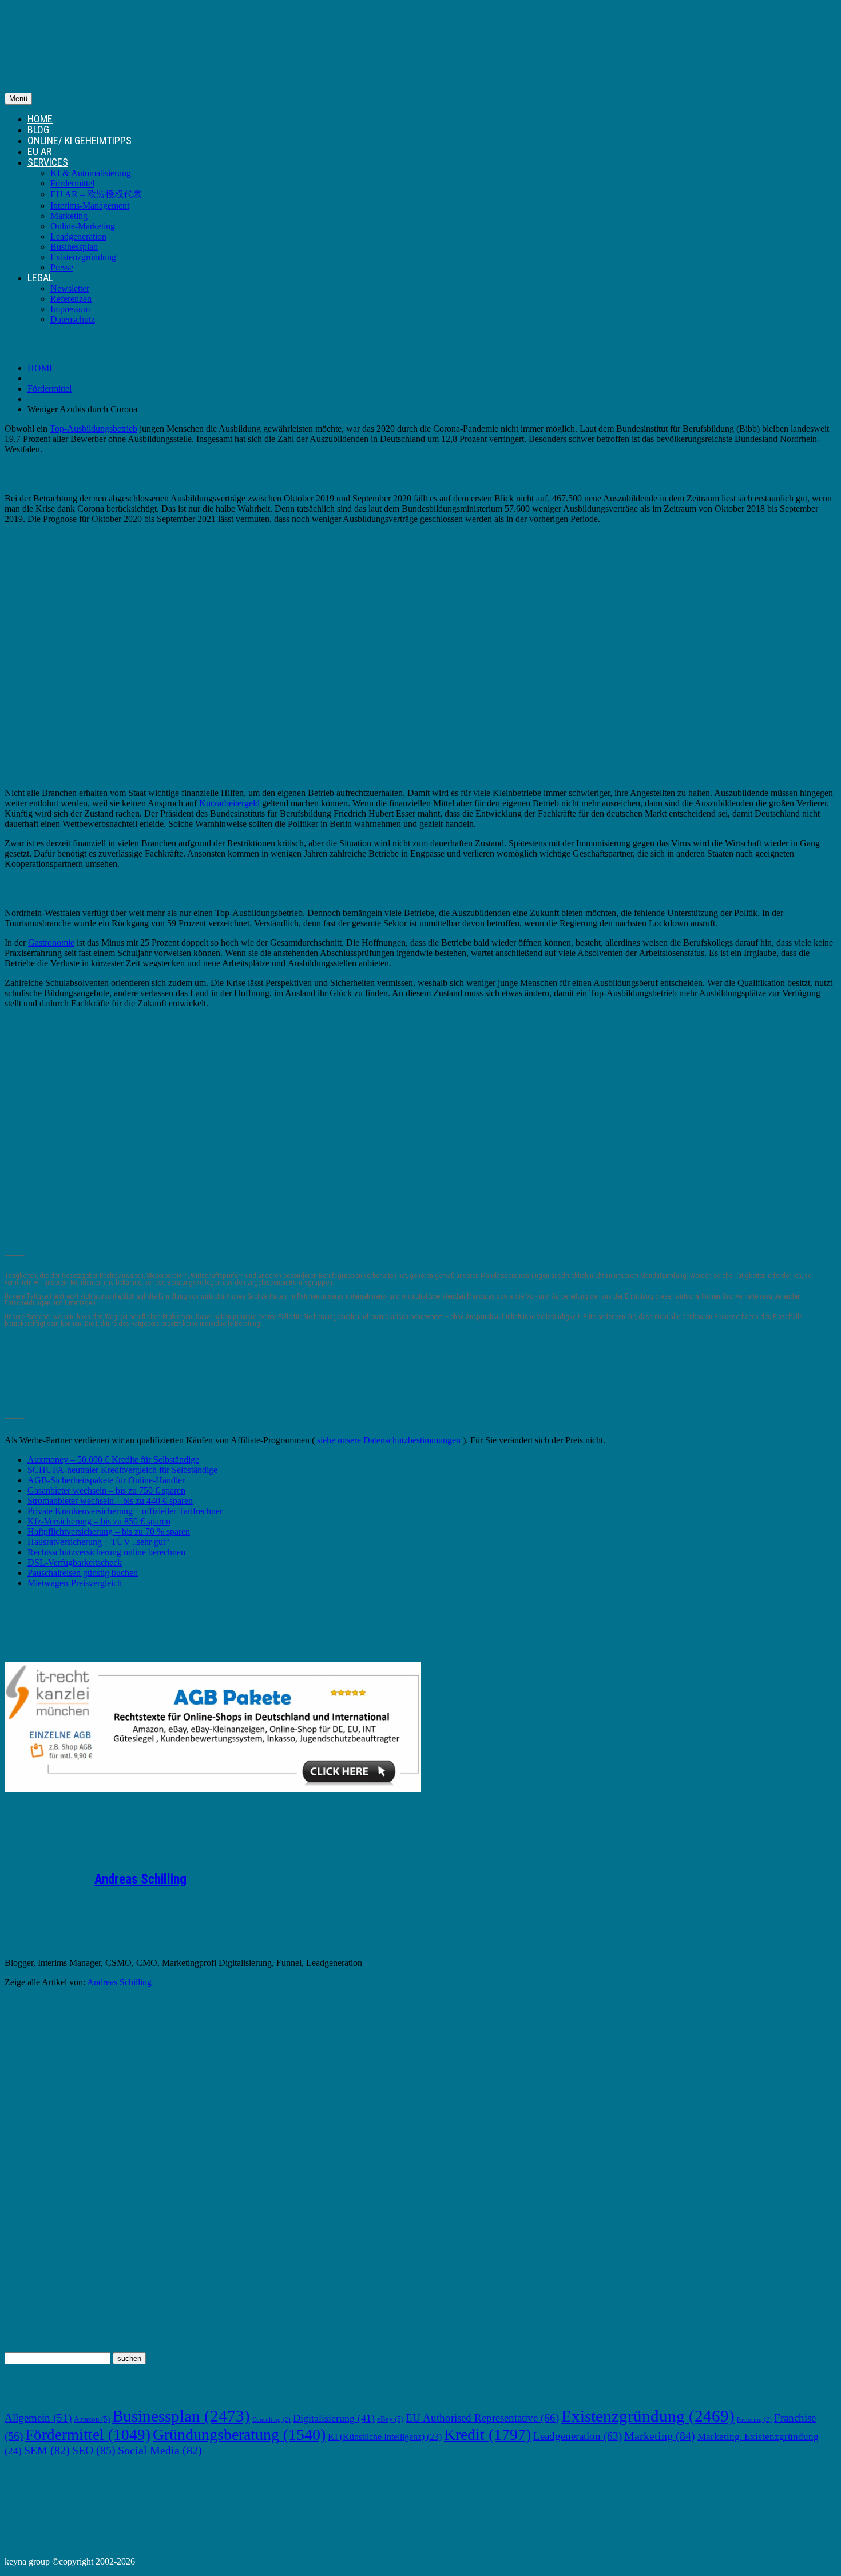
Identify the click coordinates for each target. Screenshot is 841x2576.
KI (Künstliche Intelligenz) (385, 2437)
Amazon (92, 2419)
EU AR (39, 151)
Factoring (754, 2420)
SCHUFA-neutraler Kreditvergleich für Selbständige (122, 1470)
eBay (390, 2419)
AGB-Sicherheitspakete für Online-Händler (106, 1480)
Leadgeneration (78, 236)
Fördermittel (72, 183)
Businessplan (74, 247)
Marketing (69, 216)
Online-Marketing (83, 226)
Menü (18, 99)
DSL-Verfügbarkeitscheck (75, 1562)
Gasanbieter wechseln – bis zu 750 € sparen (106, 1490)
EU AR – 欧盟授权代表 (96, 194)
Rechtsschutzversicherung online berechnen (106, 1552)
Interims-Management (90, 206)
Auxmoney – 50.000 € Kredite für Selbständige (113, 1460)
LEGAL (40, 278)
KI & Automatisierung (91, 173)
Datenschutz (73, 319)
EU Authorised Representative (482, 2418)
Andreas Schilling (140, 1879)
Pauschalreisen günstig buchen (83, 1573)
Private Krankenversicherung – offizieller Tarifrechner (125, 1511)
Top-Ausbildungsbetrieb (94, 429)
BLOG (38, 130)
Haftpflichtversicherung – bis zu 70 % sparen (109, 1532)
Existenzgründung (83, 257)
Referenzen (71, 299)
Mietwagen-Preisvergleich (75, 1583)
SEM (47, 2450)
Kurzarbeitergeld (229, 803)
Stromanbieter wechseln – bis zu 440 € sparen (110, 1501)
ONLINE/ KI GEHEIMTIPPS (80, 140)
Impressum (70, 309)
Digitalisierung (334, 2418)
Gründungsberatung (239, 2434)
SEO (94, 2450)
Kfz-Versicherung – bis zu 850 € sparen (99, 1521)
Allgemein (38, 2418)
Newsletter (70, 288)
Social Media (160, 2450)
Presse (62, 267)
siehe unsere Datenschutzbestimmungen (389, 1440)
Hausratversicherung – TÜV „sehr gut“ (98, 1542)
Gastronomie (51, 943)
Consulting (271, 2420)
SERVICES (48, 162)
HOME (40, 119)
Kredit (487, 2434)
